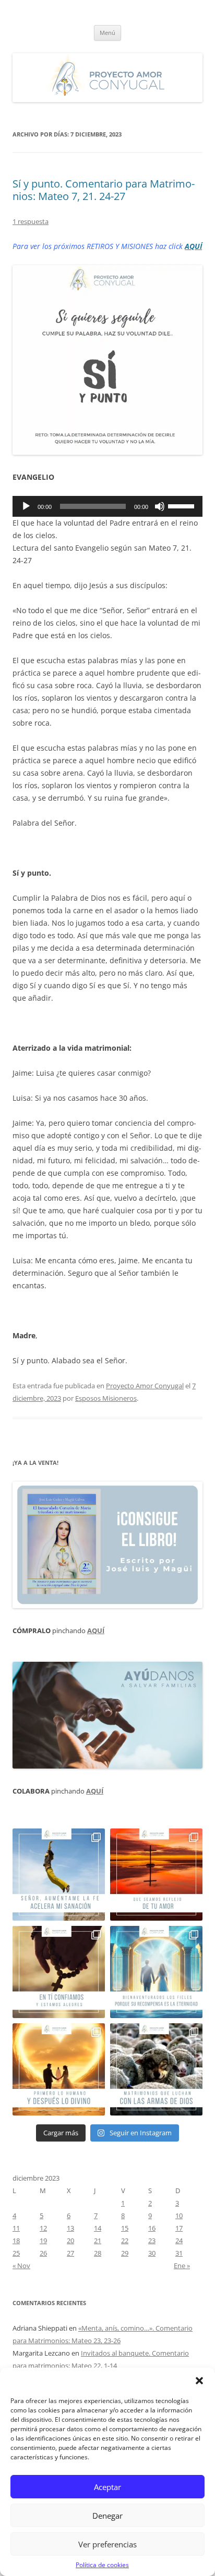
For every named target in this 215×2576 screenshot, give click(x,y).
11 (16, 2228)
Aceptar (107, 2487)
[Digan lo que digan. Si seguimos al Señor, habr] (156, 1972)
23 (152, 2241)
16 (152, 2228)
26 (43, 2253)
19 (43, 2241)
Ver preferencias (107, 2544)
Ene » (182, 2266)
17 (179, 2228)
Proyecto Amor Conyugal (145, 1386)
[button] (199, 2381)
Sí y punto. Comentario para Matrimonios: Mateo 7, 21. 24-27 (104, 190)
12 (43, 2228)
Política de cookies (102, 2565)
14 (98, 2228)
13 (70, 2228)
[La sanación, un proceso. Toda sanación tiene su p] (59, 1875)
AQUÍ (193, 246)
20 (70, 2241)
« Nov (21, 2266)
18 (16, 2241)
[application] (107, 506)
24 (179, 2241)
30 (152, 2253)
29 (125, 2253)
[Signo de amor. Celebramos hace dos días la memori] (59, 1972)
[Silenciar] (160, 506)
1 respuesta (31, 221)
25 (16, 2253)
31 (179, 2253)
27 (70, 2253)
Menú (107, 33)
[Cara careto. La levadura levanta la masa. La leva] (156, 1875)
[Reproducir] (26, 506)
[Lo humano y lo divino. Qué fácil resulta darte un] (59, 2069)
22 (125, 2241)
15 (125, 2228)
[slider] (183, 505)
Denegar (107, 2516)
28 (98, 2253)
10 (179, 2216)
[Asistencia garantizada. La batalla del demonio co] (156, 2069)
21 (98, 2241)
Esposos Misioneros (106, 1398)
